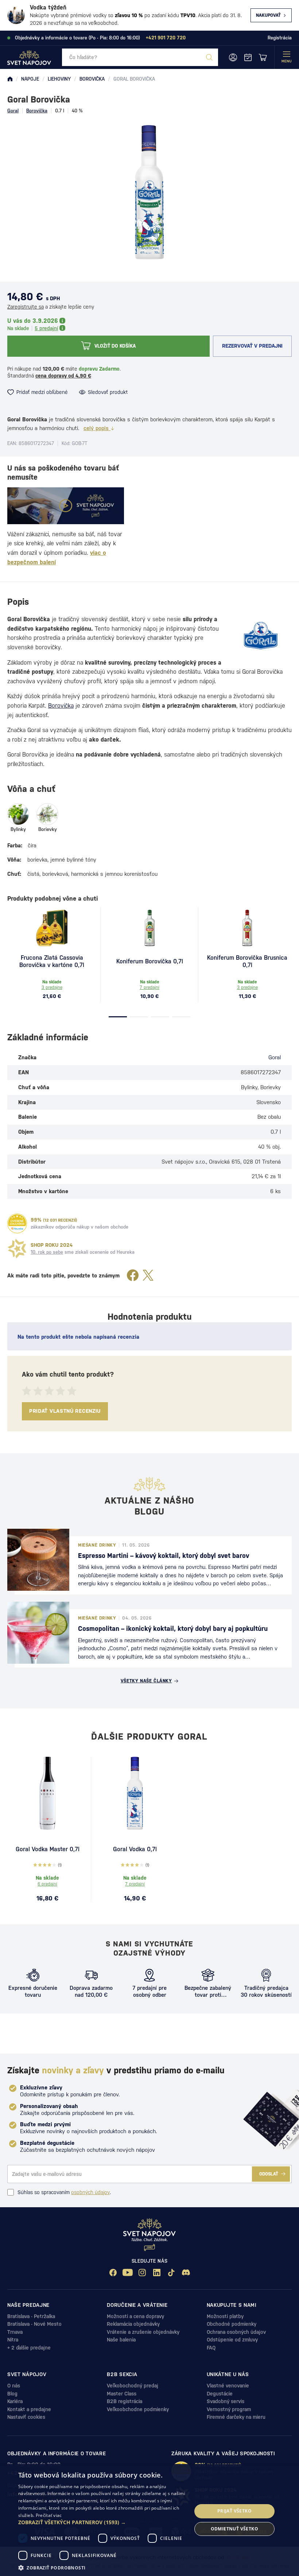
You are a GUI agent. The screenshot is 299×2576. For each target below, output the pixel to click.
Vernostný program (229, 2409)
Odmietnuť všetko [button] (234, 2529)
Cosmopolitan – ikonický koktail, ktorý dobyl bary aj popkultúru (173, 1629)
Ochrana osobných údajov (236, 2332)
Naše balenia (121, 2340)
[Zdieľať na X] (148, 1276)
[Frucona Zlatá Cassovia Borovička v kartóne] (52, 928)
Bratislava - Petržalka (31, 2316)
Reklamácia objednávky (133, 2324)
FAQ (211, 2348)
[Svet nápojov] (10, 79)
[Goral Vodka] (135, 1793)
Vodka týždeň (48, 7)
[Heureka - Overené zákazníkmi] (17, 1223)
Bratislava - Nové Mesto (34, 2324)
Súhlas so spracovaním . (64, 2192)
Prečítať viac (49, 2515)
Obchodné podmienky (232, 2324)
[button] (102, 2522)
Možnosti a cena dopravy (135, 2316)
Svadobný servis (226, 2401)
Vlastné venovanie (228, 2386)
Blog (12, 2394)
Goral (13, 111)
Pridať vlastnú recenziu (65, 1411)
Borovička (37, 111)
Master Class (122, 2394)
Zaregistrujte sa (26, 307)
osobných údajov (90, 2192)
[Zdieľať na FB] (133, 1276)
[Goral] (261, 636)
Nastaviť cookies (26, 2417)
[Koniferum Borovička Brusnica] (247, 928)
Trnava (15, 2332)
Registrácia (280, 38)
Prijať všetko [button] (234, 2511)
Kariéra (15, 2401)
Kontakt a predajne (29, 2409)
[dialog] (149, 2520)
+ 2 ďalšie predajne (29, 2348)
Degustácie (220, 2394)
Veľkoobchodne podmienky (138, 2409)
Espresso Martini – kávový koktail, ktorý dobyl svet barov (164, 1556)
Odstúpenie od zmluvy (232, 2340)
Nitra (13, 2340)
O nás (14, 2386)
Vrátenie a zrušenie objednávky (143, 2332)
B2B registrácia (125, 2401)
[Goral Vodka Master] (47, 1793)
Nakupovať (268, 15)
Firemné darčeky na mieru (236, 2417)
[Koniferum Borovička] (149, 928)
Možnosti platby (225, 2316)
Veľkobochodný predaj (133, 2386)
